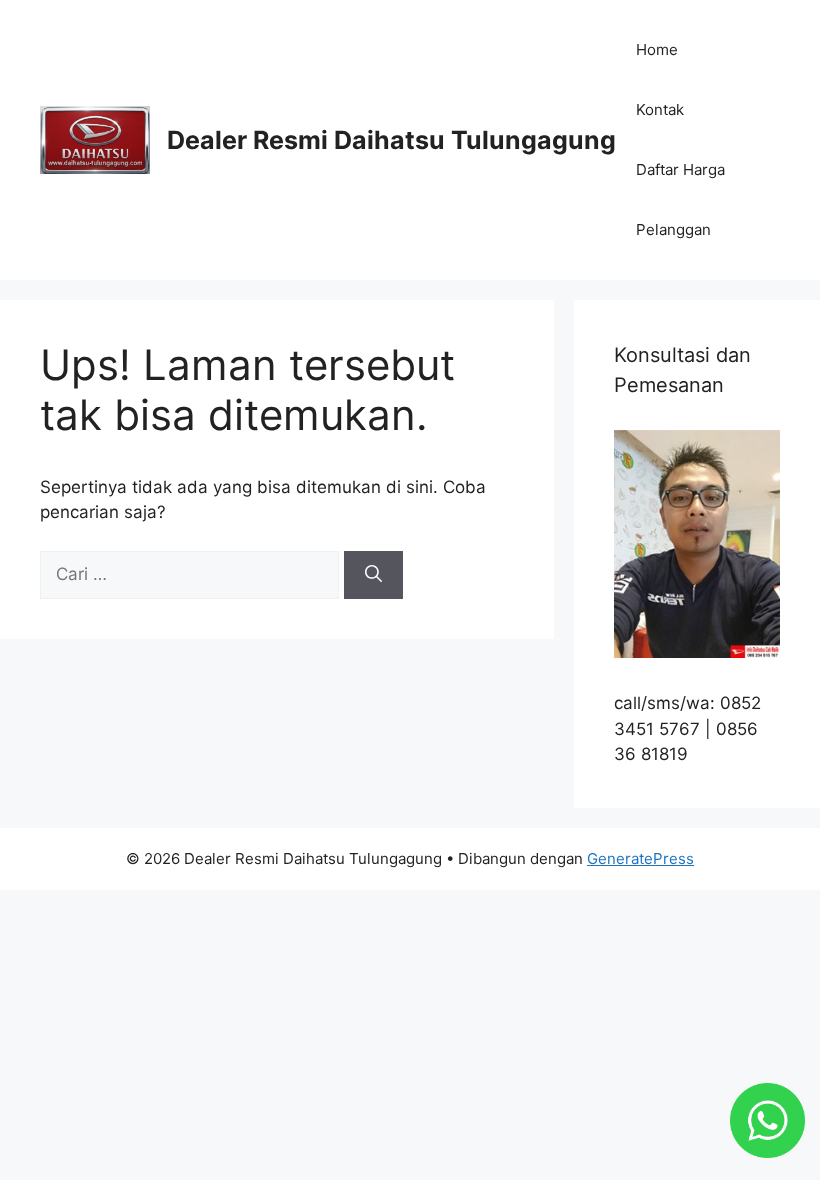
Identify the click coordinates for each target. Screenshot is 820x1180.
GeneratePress (640, 858)
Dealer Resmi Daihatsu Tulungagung (391, 140)
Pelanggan (673, 229)
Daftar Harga (680, 169)
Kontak (660, 109)
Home (657, 49)
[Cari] (373, 575)
